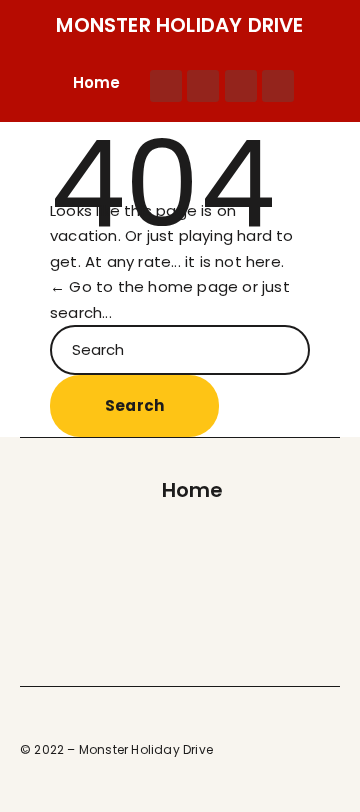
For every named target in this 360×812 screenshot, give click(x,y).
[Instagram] (278, 86)
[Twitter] (203, 86)
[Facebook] (166, 86)
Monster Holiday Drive (179, 25)
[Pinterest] (241, 86)
